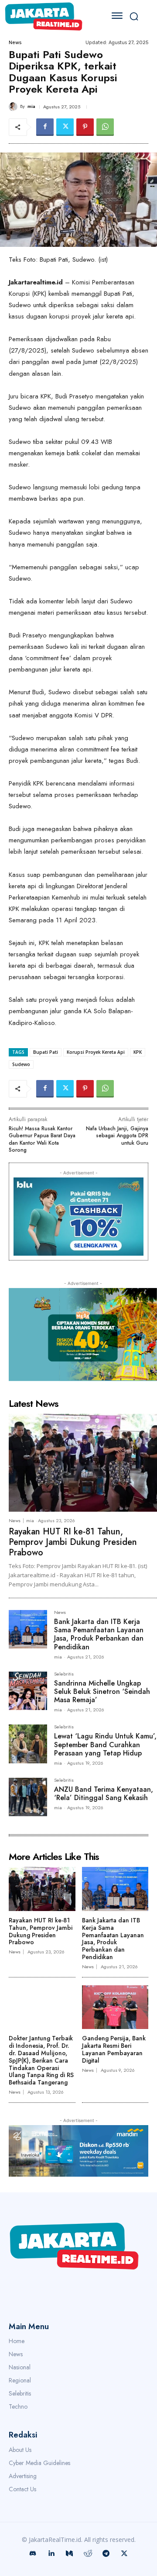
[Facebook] (45, 127)
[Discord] (33, 2554)
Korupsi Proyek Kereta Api (96, 1052)
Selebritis (64, 1674)
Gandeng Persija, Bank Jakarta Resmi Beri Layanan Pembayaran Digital (114, 2049)
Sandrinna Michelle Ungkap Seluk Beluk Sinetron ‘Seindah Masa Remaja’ (102, 1691)
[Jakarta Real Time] (51, 16)
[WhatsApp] (105, 127)
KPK (138, 1052)
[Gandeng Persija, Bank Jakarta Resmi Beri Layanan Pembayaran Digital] (115, 2007)
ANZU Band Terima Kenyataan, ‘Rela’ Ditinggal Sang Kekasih (104, 1794)
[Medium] (69, 2554)
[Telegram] (106, 2554)
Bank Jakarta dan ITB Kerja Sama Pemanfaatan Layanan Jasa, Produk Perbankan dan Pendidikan (99, 1634)
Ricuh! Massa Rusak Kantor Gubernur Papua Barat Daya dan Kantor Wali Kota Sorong (42, 1139)
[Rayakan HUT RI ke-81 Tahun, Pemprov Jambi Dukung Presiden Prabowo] (83, 1463)
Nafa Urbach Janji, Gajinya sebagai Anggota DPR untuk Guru (117, 1136)
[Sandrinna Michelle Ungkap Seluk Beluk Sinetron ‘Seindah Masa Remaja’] (28, 1691)
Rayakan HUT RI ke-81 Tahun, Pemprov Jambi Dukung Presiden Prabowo (73, 1542)
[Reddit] (88, 2554)
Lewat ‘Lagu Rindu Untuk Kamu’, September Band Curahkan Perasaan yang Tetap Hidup (105, 1744)
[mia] (14, 107)
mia (31, 106)
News (15, 43)
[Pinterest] (85, 127)
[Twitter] (65, 127)
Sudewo (21, 1064)
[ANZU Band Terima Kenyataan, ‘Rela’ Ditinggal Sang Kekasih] (28, 1797)
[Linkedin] (51, 2554)
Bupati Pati (46, 1052)
